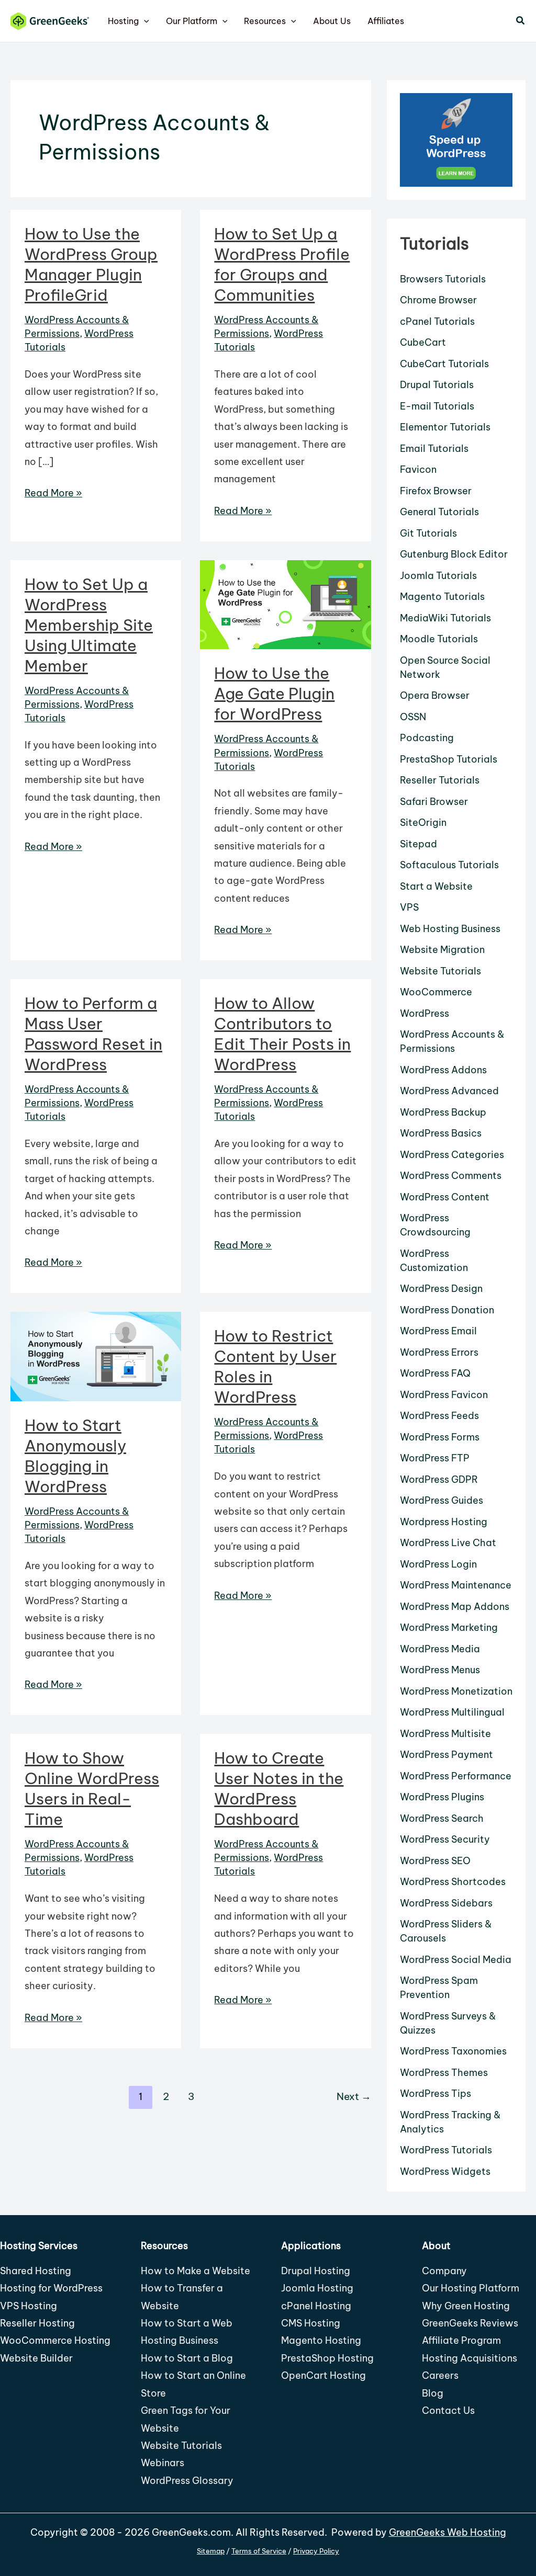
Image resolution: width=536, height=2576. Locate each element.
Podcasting (427, 738)
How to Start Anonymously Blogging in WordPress (75, 1456)
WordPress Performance (456, 1776)
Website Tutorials (440, 971)
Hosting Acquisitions (470, 2358)
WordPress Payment (446, 1755)
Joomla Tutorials (438, 576)
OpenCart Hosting (323, 2375)
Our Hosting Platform (471, 2288)
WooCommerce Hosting (55, 2340)
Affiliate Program (461, 2340)
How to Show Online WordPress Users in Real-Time (92, 1789)
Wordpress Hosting (444, 1522)
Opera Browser (435, 695)
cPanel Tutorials (437, 321)
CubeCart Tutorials (444, 364)
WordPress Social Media (456, 1960)
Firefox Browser (436, 491)
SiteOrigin (423, 822)
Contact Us (448, 2410)
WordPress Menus (440, 1670)
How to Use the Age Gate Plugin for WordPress (274, 694)
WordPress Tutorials (446, 2150)
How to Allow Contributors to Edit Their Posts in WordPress (282, 1034)
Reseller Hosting (37, 2323)
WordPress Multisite (445, 1734)
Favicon (418, 469)
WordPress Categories (452, 1155)
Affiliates (386, 21)
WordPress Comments (451, 1176)
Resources (265, 21)
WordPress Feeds (439, 1416)
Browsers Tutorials (443, 279)
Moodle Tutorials (439, 639)
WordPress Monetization (456, 1691)
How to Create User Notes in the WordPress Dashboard (279, 1789)
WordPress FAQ (435, 1373)
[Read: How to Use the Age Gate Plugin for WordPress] (285, 604)
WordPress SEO (435, 1861)
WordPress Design (441, 1289)
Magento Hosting (321, 2340)
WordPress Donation (447, 1310)
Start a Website (436, 886)
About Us (332, 21)
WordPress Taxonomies (453, 2051)
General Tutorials (439, 512)
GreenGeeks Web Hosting (448, 2532)
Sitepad (418, 844)
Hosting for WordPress (51, 2288)
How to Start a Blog (187, 2358)
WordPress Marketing (449, 1627)
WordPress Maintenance (456, 1585)
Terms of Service (259, 2551)
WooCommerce (436, 992)
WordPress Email (438, 1331)
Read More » (53, 494)
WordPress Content (445, 1197)
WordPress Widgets (445, 2171)
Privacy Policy (316, 2551)
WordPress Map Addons (455, 1607)
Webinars (163, 2463)
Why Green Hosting (466, 2306)
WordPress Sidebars (446, 1903)
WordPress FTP (435, 1458)
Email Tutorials (434, 449)
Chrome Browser (438, 300)
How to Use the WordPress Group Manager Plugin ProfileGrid (91, 264)
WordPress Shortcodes (453, 1882)
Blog (433, 2393)
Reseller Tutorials (440, 780)
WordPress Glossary (187, 2481)
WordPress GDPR (439, 1479)
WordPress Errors (439, 1352)
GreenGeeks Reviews (470, 2323)
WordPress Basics (441, 1133)
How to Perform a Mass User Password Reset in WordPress (93, 1034)
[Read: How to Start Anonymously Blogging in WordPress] (96, 1355)
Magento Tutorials (442, 597)
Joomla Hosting (317, 2288)
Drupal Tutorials (437, 385)
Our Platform (192, 21)
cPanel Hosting (316, 2306)
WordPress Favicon (444, 1395)
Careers (440, 2375)
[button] (144, 21)
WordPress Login (438, 1564)
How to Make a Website (196, 2271)
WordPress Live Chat (448, 1543)
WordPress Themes (444, 2073)
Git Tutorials (428, 533)
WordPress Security (445, 1839)
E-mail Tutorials (437, 406)
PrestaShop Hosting (327, 2358)
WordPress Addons (443, 1070)
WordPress (425, 1013)
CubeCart (423, 342)
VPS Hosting (29, 2306)
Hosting (123, 21)
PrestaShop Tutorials (449, 759)
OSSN (413, 717)
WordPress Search (442, 1818)
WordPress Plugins (442, 1797)
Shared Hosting (36, 2271)
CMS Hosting (311, 2323)
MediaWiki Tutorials (445, 618)
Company (444, 2271)
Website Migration (442, 950)
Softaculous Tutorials (449, 865)
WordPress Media (440, 1649)
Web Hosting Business (450, 929)
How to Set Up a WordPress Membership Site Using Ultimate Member (89, 625)
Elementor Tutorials (445, 427)
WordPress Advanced (449, 1091)
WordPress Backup (443, 1112)
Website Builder (36, 2358)
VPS (409, 907)
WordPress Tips (435, 2093)
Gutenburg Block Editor (454, 554)
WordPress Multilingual (452, 1712)
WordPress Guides (442, 1500)
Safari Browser (434, 802)
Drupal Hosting (316, 2271)
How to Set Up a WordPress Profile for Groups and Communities (282, 264)
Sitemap (211, 2551)
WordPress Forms (440, 1437)
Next (354, 2096)
